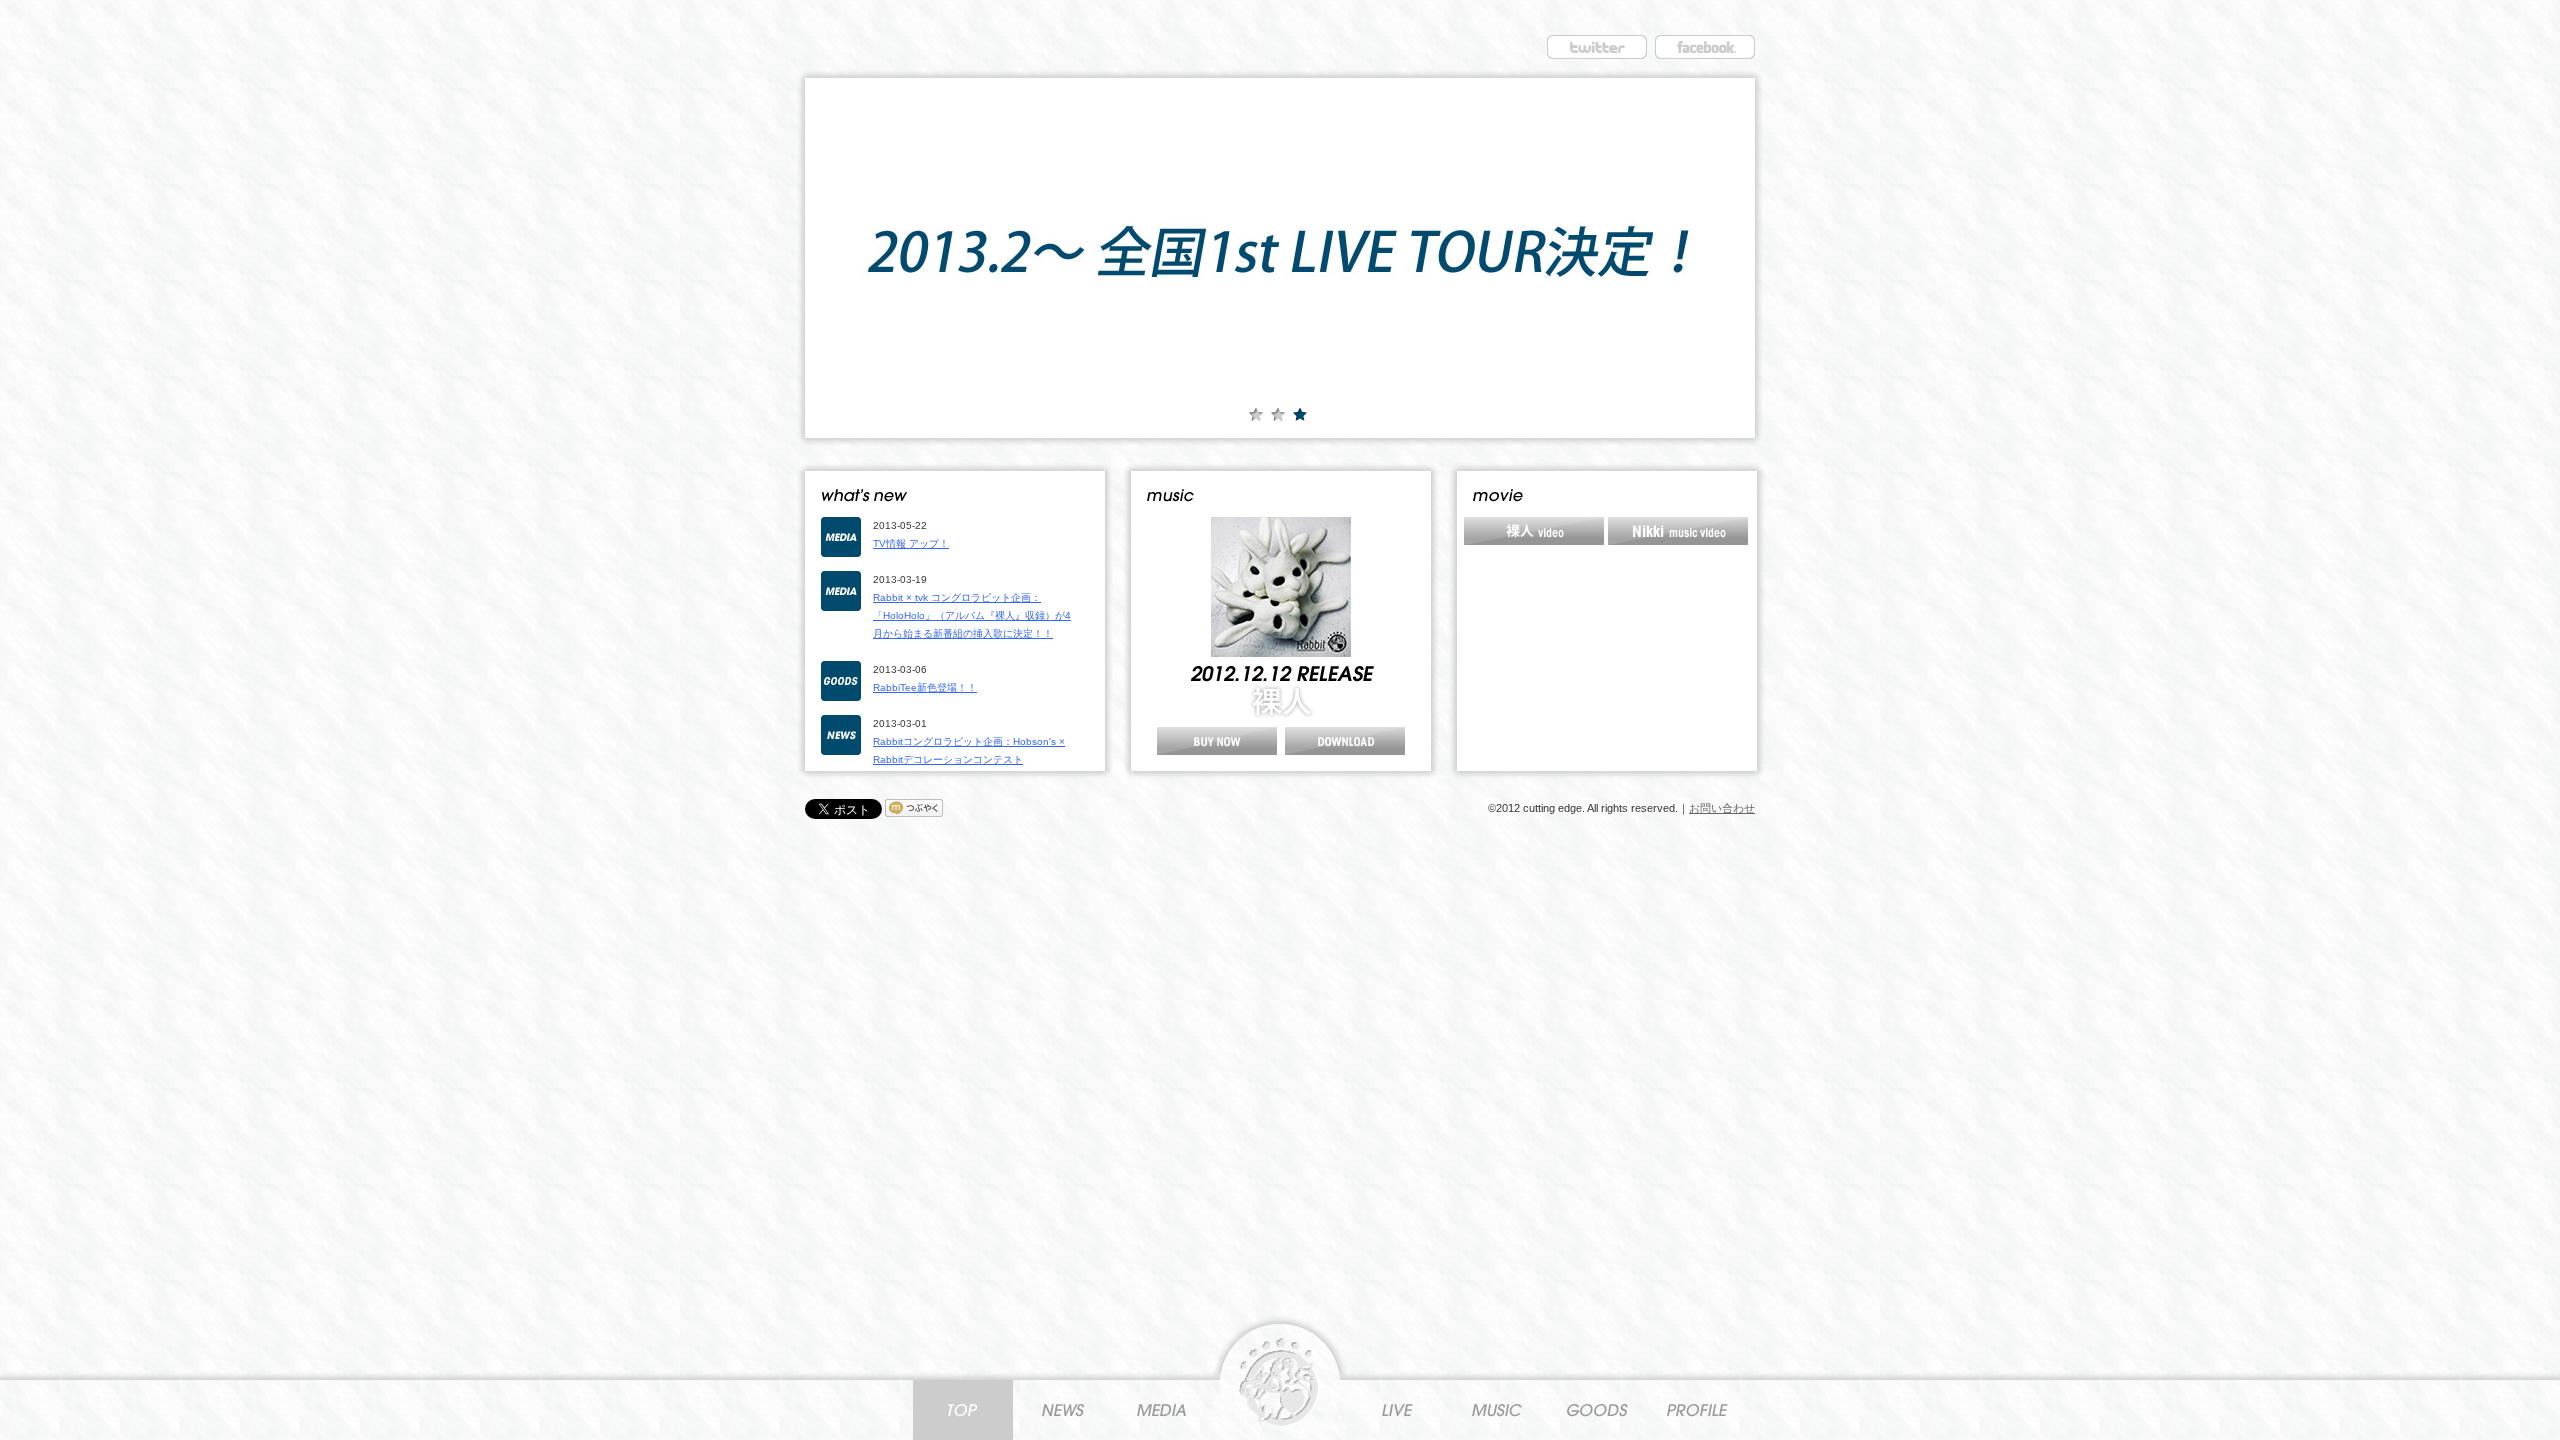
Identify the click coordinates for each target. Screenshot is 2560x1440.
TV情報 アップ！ (911, 543)
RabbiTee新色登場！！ (925, 687)
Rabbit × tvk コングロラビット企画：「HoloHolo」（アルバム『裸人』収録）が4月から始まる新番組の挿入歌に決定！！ (972, 615)
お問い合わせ (1722, 808)
